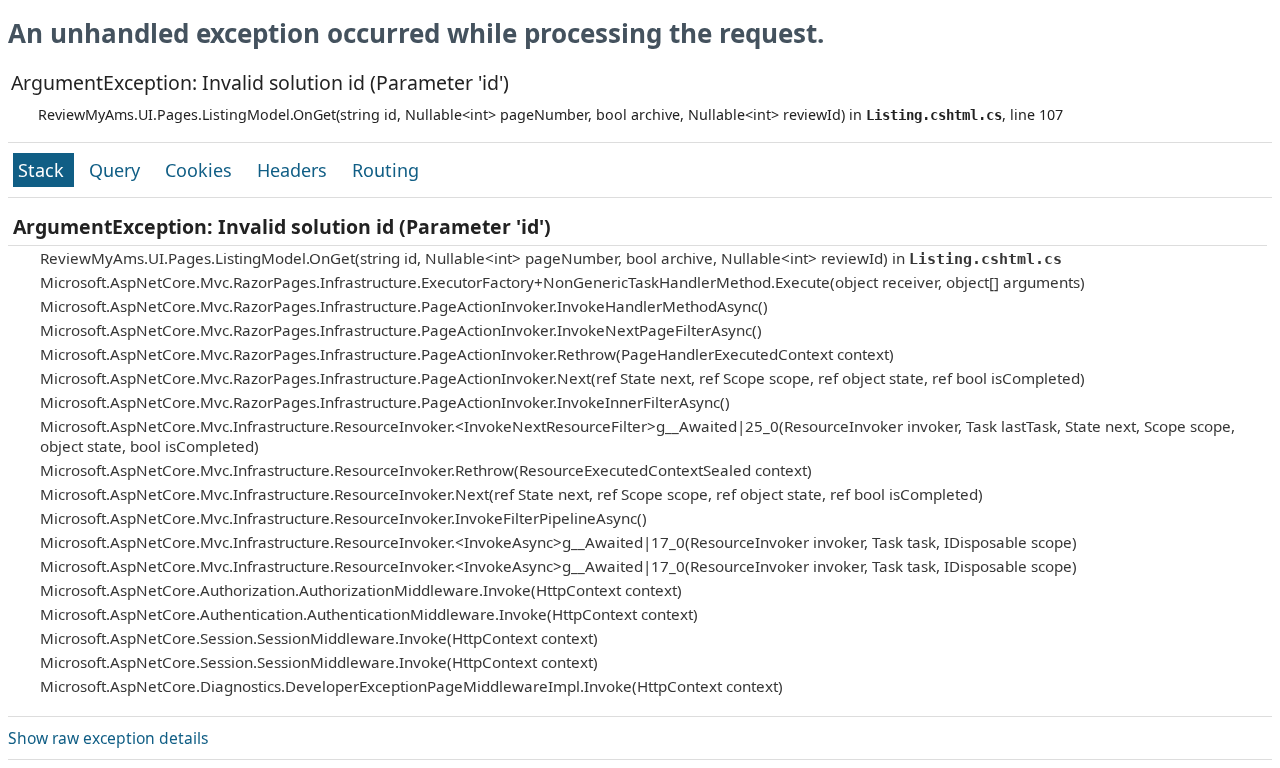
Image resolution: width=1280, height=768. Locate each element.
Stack (43, 170)
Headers (294, 170)
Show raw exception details (108, 738)
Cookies (201, 170)
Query (117, 170)
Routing (385, 170)
